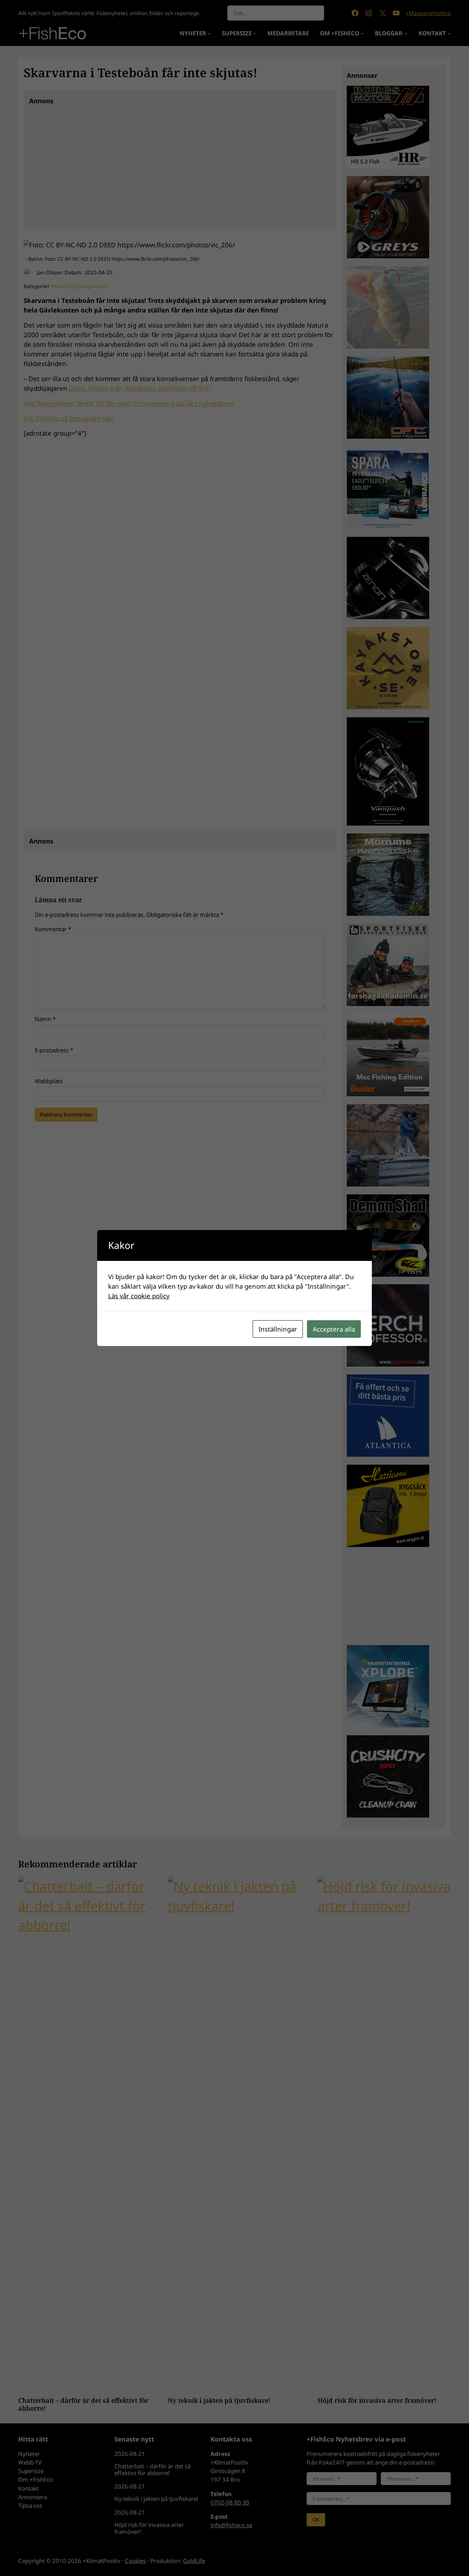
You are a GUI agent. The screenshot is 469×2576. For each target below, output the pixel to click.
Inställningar (278, 1329)
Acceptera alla (334, 1329)
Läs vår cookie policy (139, 1296)
